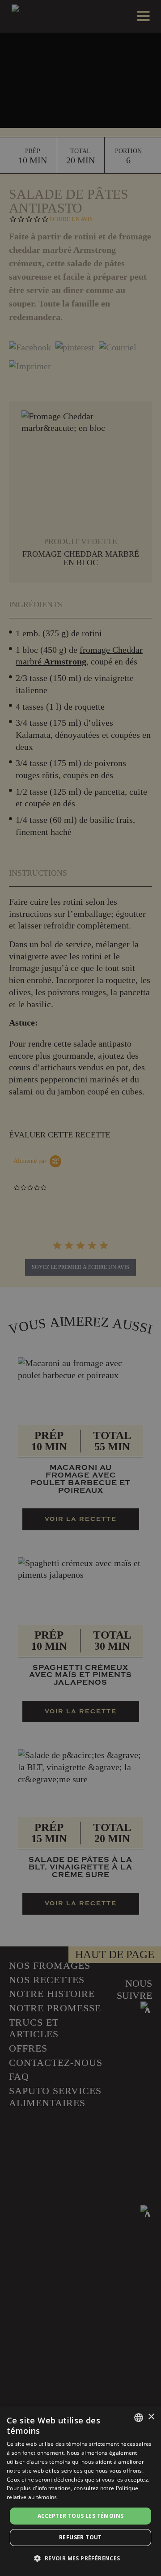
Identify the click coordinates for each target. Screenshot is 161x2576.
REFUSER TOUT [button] (80, 2537)
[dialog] (80, 2491)
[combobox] (139, 2418)
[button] (80, 2559)
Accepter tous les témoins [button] (81, 2516)
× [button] (151, 2417)
